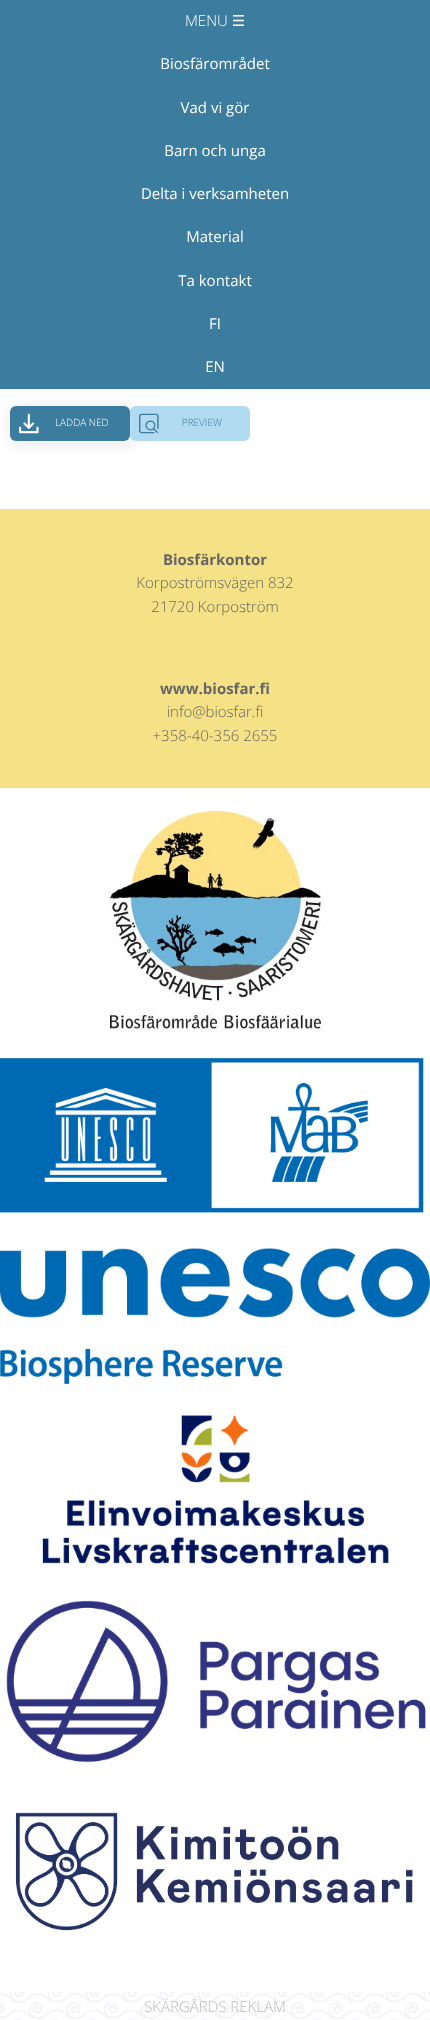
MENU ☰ (215, 21)
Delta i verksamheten (215, 194)
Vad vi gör (215, 108)
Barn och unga (214, 151)
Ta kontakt (215, 281)
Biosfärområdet (214, 64)
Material (215, 237)
